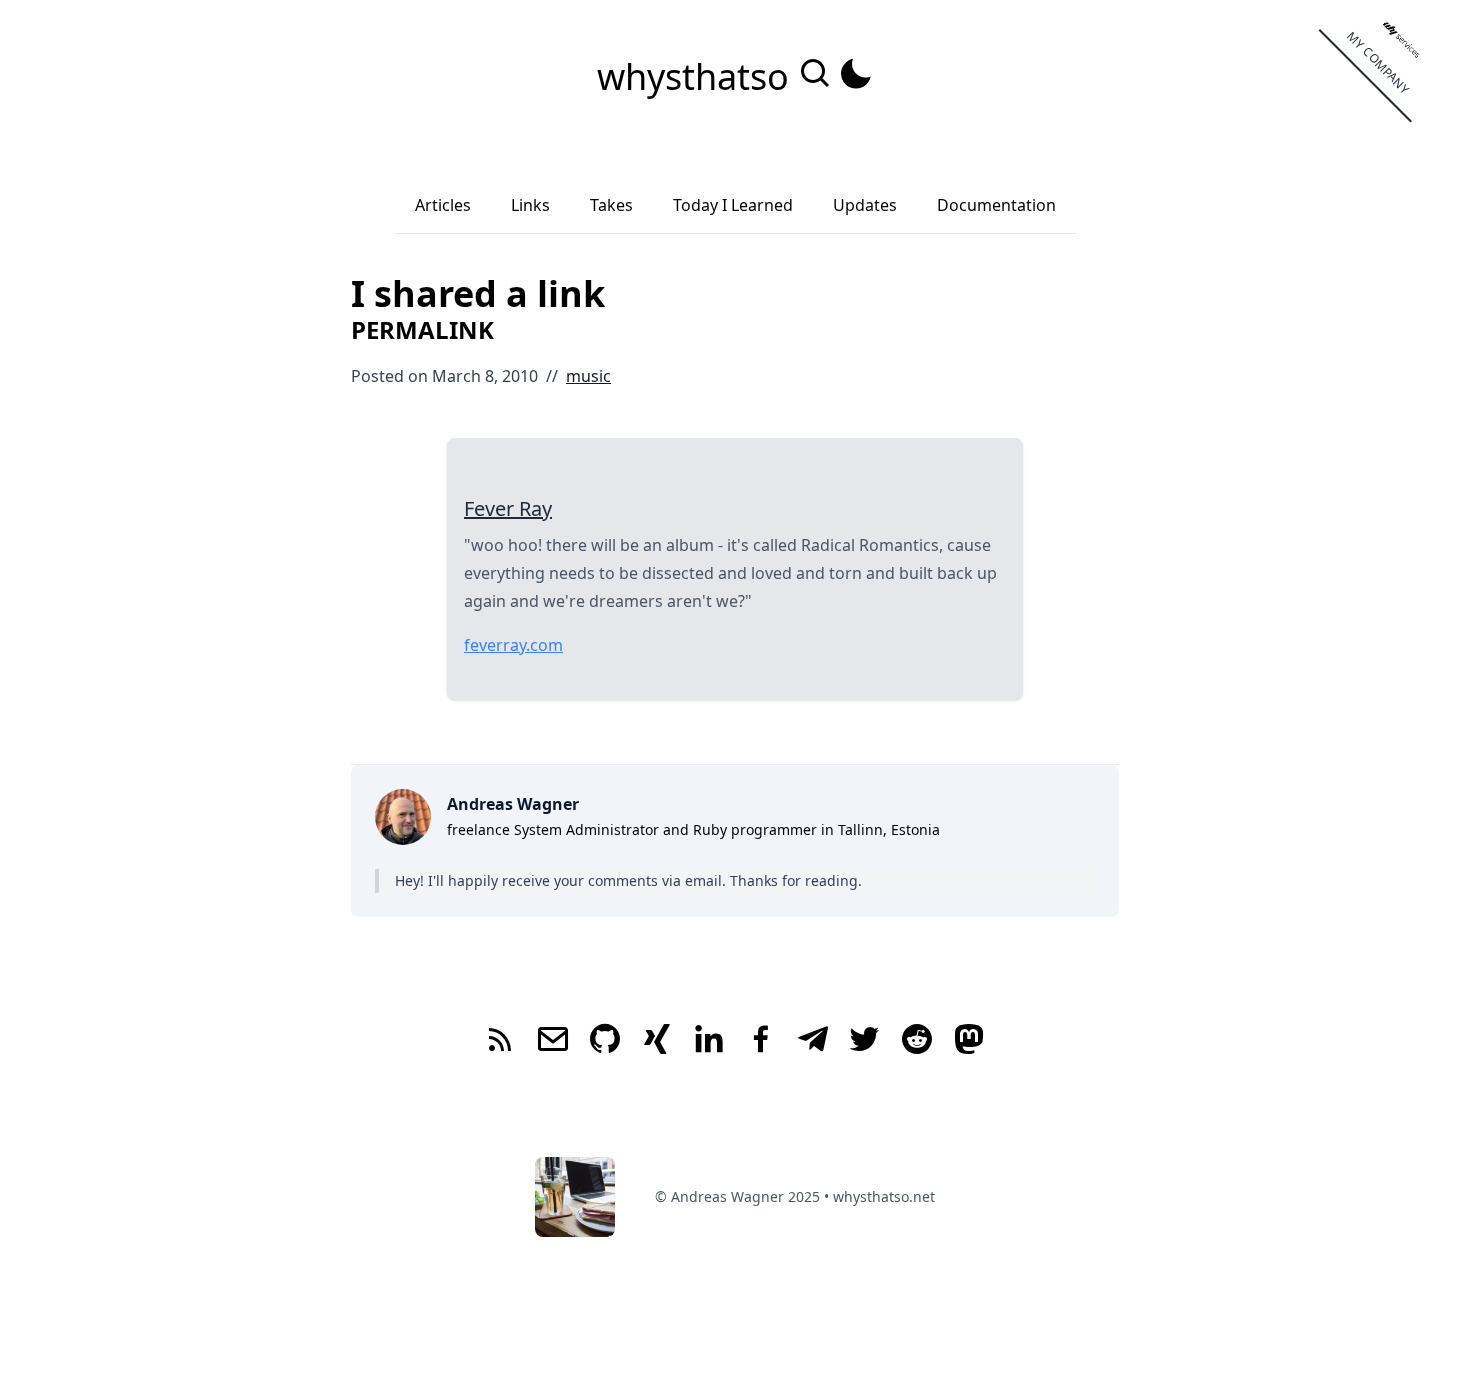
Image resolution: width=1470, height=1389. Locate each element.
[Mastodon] (969, 1041)
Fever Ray (508, 508)
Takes (611, 205)
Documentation (996, 205)
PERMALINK (422, 330)
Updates (865, 205)
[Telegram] (813, 1041)
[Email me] (553, 1041)
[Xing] (657, 1041)
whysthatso (697, 76)
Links (530, 205)
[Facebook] (761, 1041)
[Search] (818, 84)
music (588, 376)
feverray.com (513, 645)
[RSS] (501, 1041)
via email (692, 880)
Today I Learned (733, 205)
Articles (443, 205)
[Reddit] (917, 1041)
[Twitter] (865, 1041)
